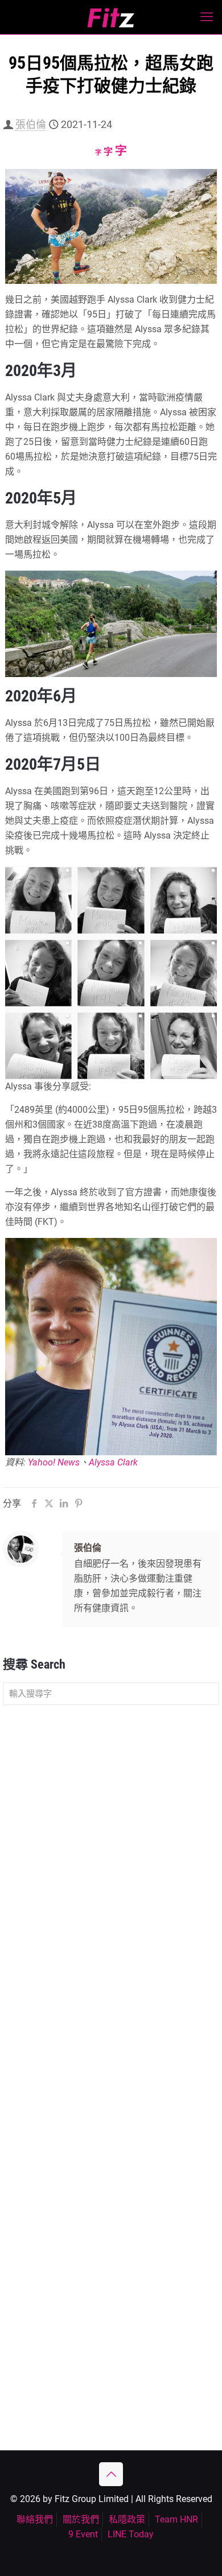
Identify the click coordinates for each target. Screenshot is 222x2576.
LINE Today (131, 2534)
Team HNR (176, 2519)
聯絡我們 (35, 2519)
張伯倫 (31, 124)
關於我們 (81, 2519)
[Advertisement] (111, 1833)
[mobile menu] (207, 17)
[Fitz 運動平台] (111, 17)
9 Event (83, 2534)
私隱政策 (127, 2519)
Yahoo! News (54, 1462)
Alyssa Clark (113, 1462)
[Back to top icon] (111, 2474)
